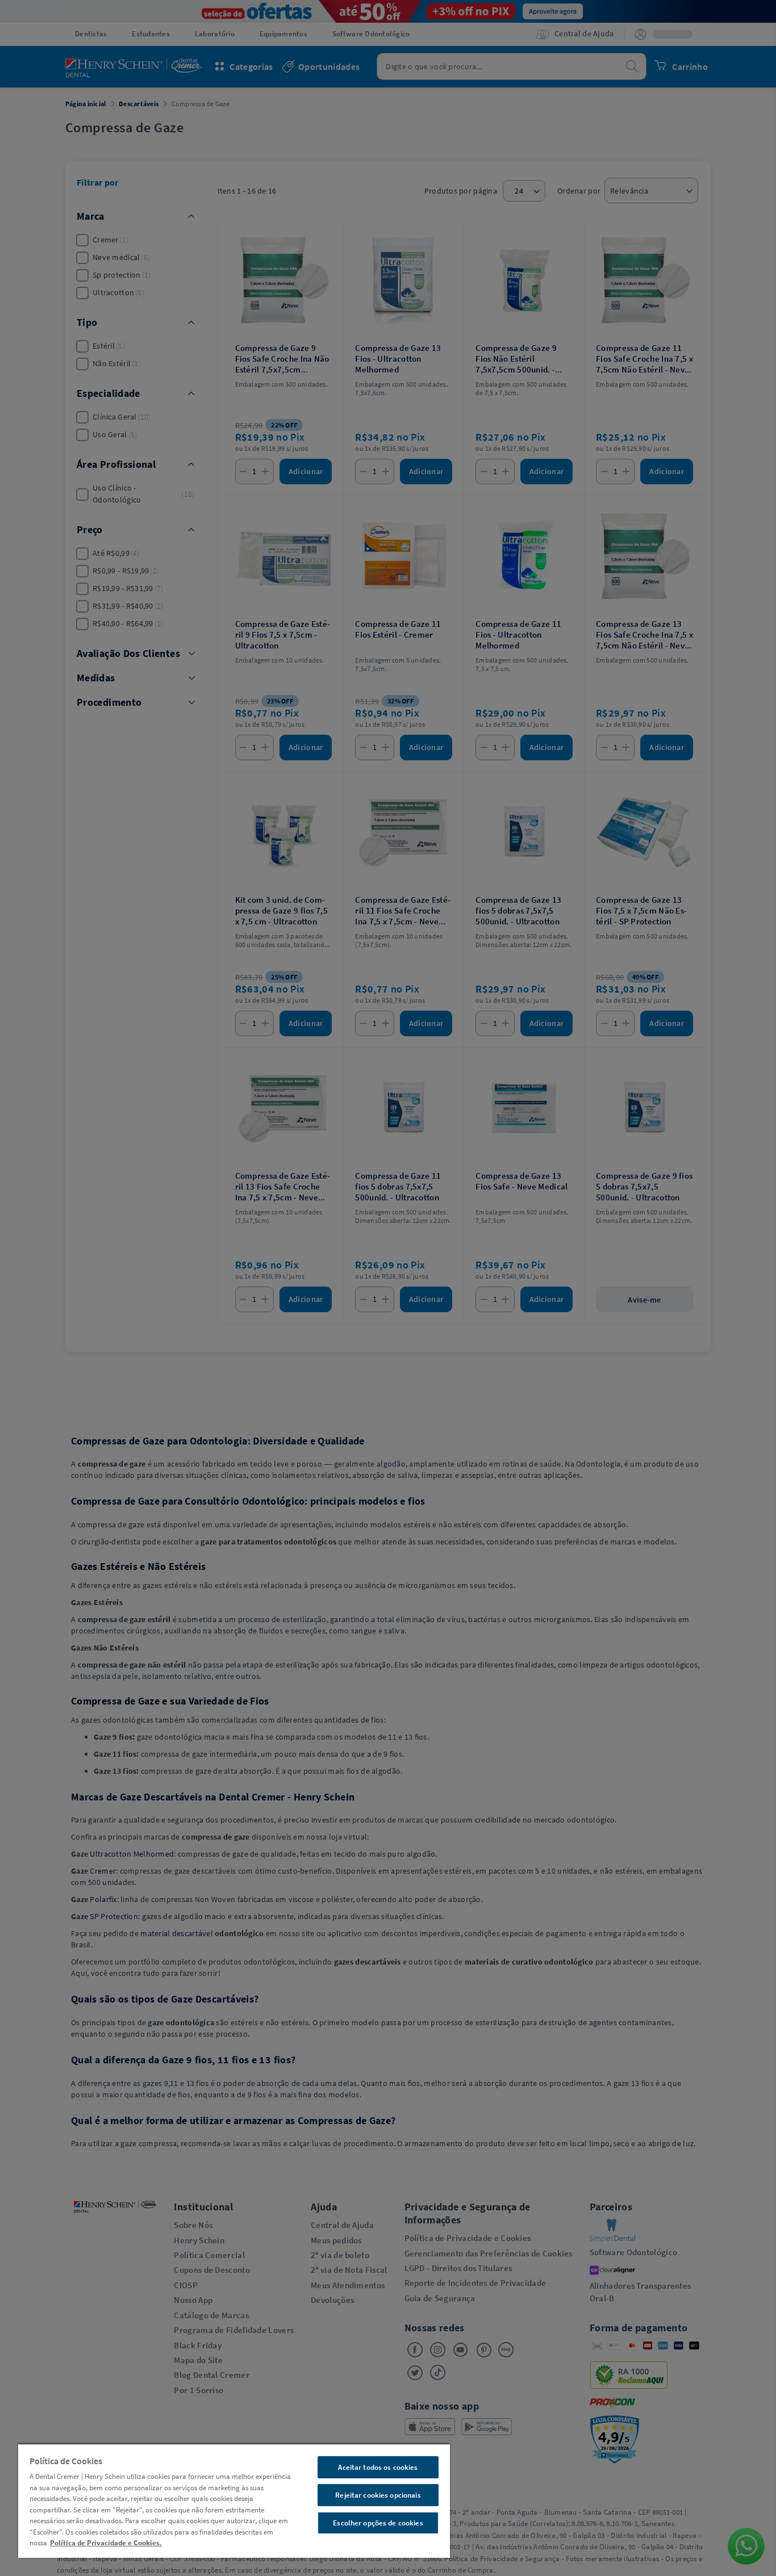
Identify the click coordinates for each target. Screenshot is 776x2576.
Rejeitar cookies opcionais (378, 2495)
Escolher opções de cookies (378, 2523)
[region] (234, 2500)
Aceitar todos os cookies (378, 2467)
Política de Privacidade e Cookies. (106, 2543)
